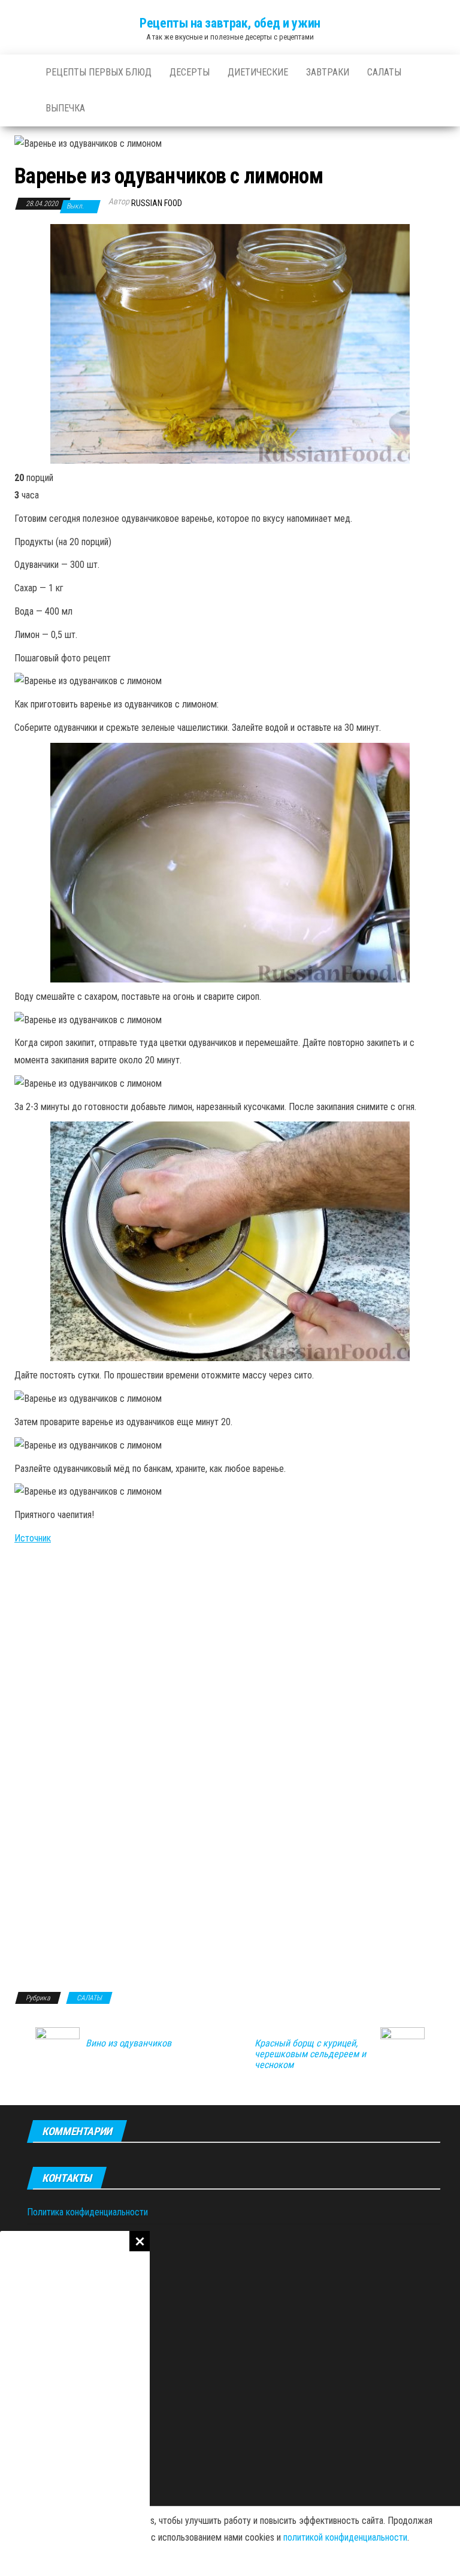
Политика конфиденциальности (87, 2212)
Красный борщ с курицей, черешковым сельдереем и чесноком (310, 2054)
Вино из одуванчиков (128, 2043)
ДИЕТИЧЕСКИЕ (258, 72)
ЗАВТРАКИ (328, 72)
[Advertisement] (75, 2403)
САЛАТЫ (384, 72)
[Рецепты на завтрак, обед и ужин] (21, 72)
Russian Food (157, 203)
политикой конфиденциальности (345, 2537)
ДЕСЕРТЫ (190, 72)
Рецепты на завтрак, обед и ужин (230, 23)
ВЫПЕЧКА (65, 108)
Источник (33, 1538)
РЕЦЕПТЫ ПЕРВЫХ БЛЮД (99, 72)
